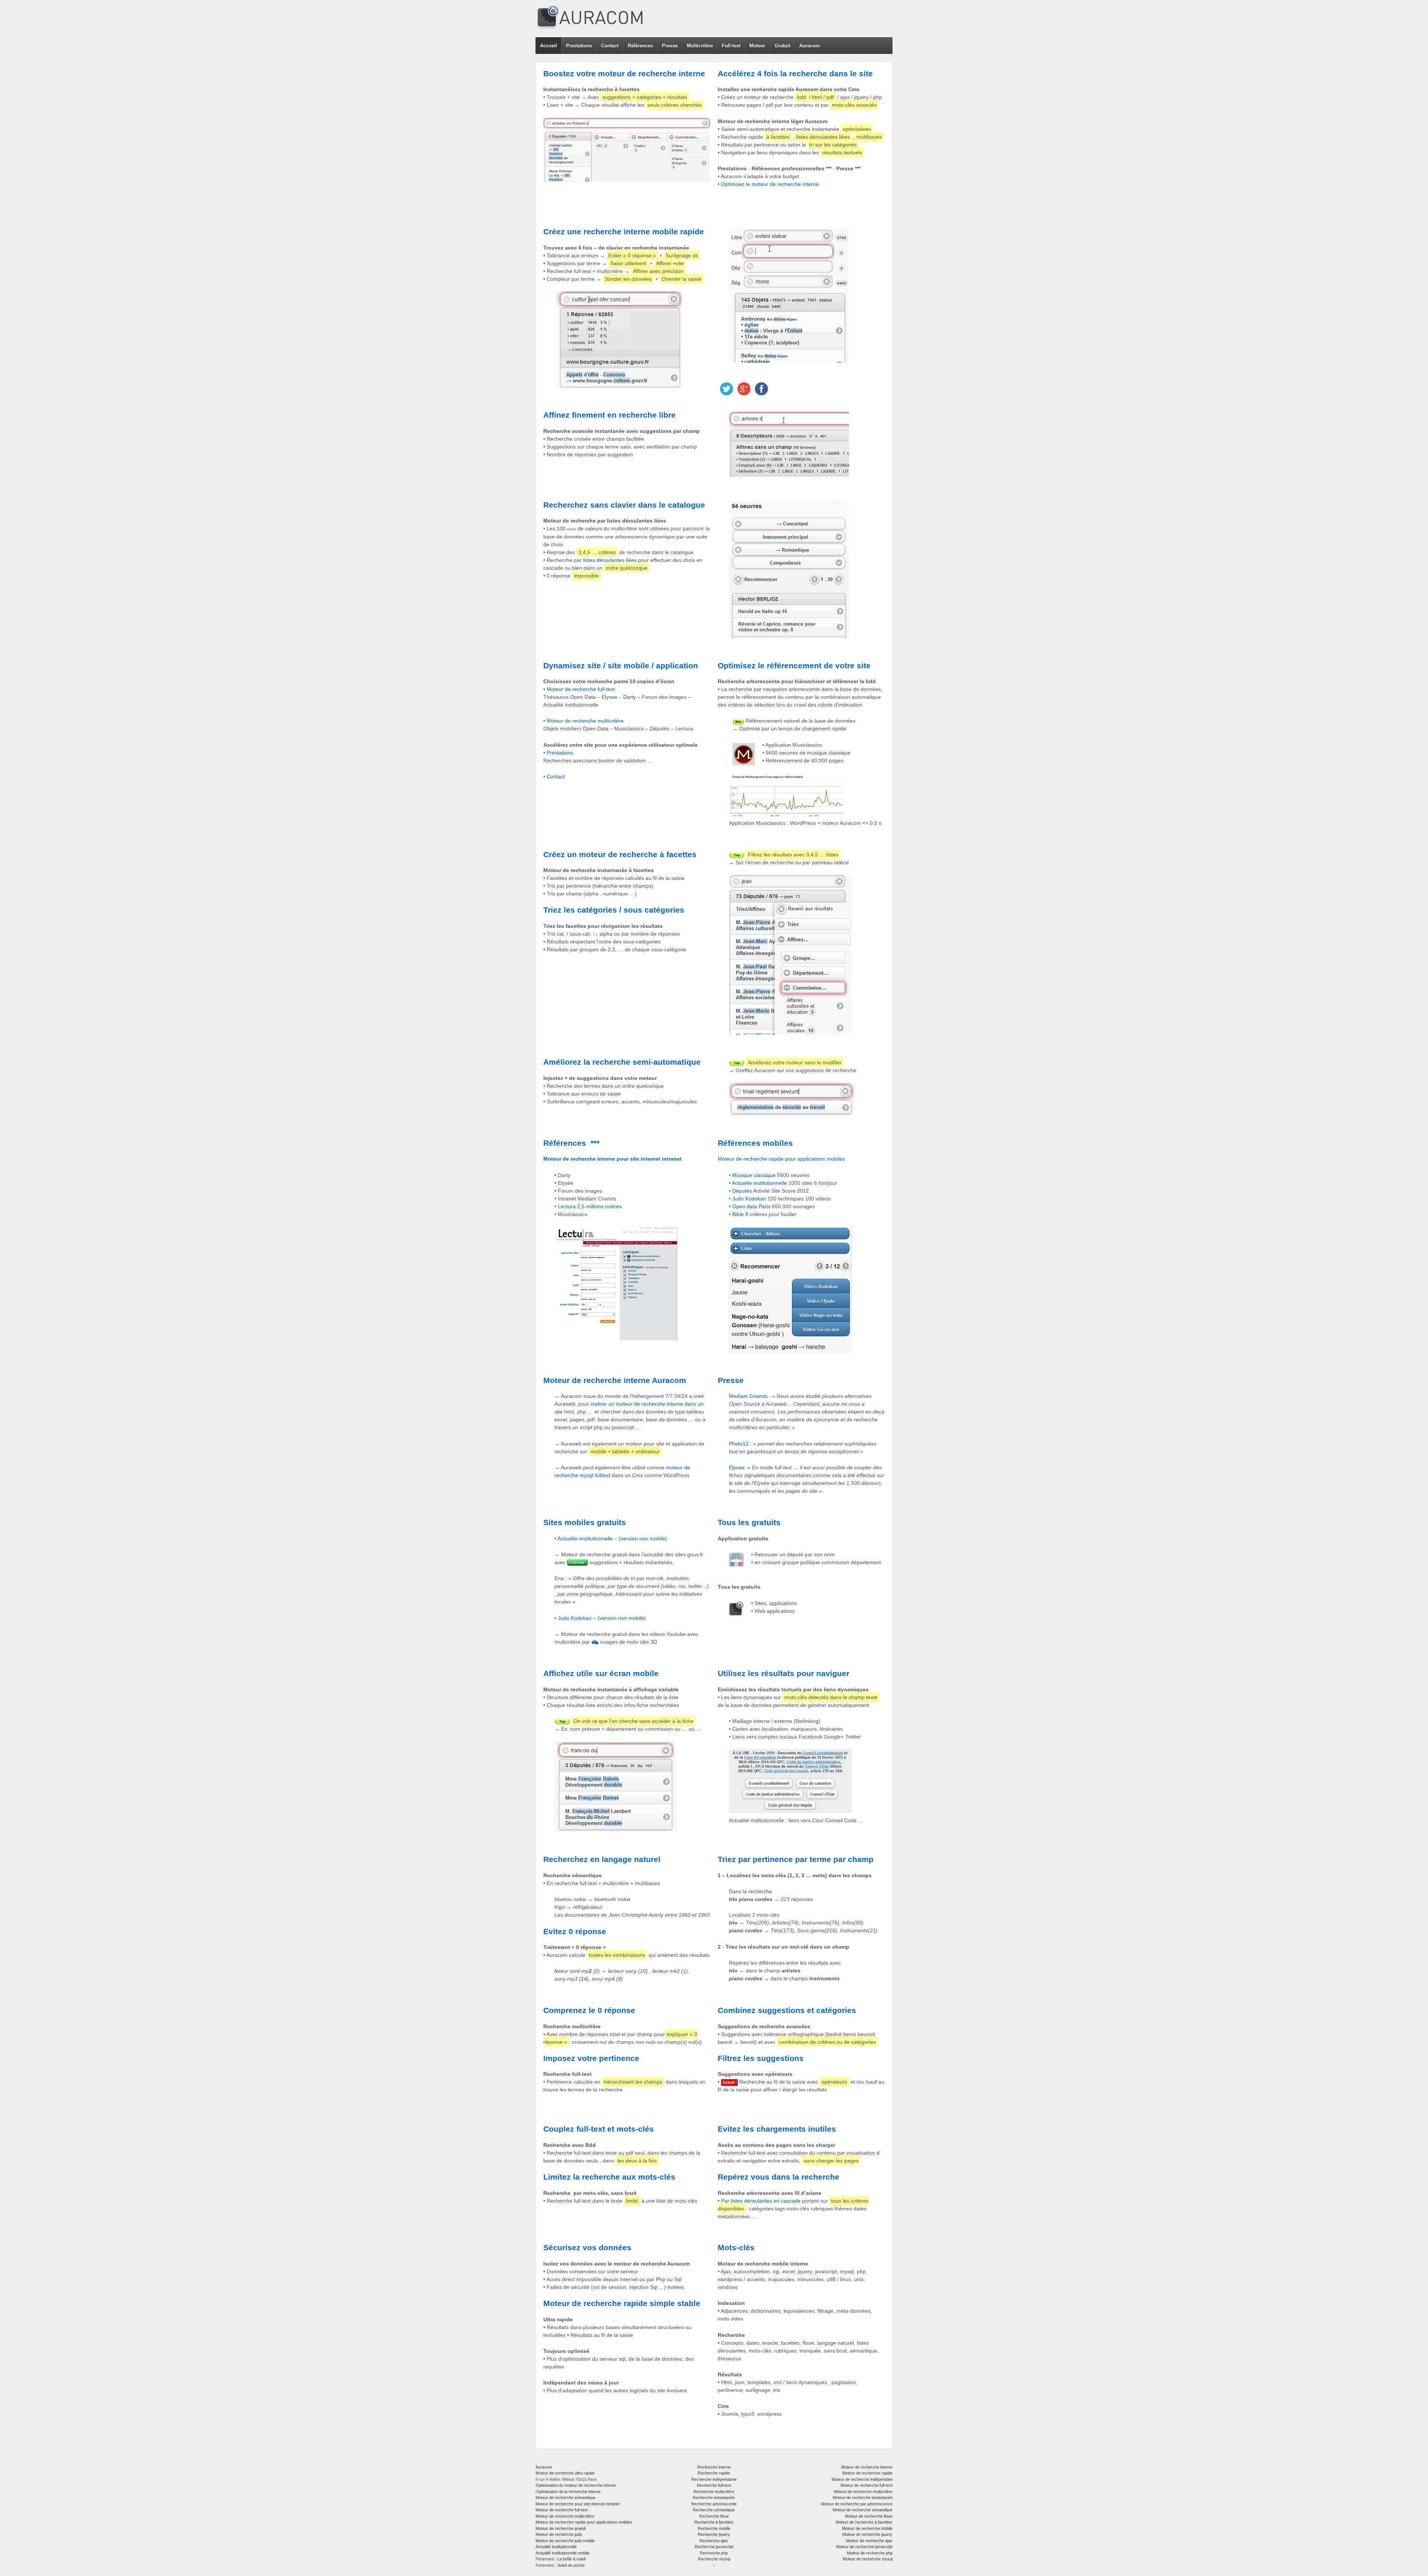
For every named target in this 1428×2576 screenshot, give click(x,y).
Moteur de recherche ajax (869, 2541)
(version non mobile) (643, 1538)
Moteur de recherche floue (869, 2516)
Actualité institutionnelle (556, 2547)
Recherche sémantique (714, 2510)
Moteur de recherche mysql (868, 2559)
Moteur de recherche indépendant (862, 2479)
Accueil (549, 46)
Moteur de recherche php (870, 2553)
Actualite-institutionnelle (586, 1538)
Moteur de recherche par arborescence (857, 2504)
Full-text (731, 46)
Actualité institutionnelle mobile (562, 2553)
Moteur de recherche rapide (867, 2473)
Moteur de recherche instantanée (863, 2498)
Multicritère (700, 46)
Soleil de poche (571, 2565)
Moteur (757, 46)
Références (640, 46)
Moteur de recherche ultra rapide (565, 2473)
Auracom (810, 46)
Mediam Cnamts (748, 1396)
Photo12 (739, 1444)
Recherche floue (714, 2516)
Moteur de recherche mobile (867, 2528)
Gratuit (782, 46)
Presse (670, 46)
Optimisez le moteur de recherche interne (770, 184)
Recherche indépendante (714, 2479)
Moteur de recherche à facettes (864, 2522)
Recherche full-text (714, 2485)
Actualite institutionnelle (759, 1183)
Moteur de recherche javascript (864, 2547)
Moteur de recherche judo (559, 2534)
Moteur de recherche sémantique (565, 2498)
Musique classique (754, 1175)
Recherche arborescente (714, 2504)
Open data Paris (751, 1206)
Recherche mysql (714, 2559)
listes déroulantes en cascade (766, 2201)
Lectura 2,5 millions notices (590, 1206)
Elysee (737, 1467)
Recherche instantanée (714, 2498)
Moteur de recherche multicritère (585, 721)
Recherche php (714, 2553)
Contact (610, 46)
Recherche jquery (714, 2534)
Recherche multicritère (714, 2492)
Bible (738, 1214)
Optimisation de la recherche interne (568, 2492)
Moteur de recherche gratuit (561, 2528)
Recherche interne (714, 2467)
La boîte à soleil (571, 2559)
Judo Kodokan (749, 1199)
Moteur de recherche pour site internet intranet (577, 2504)
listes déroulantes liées (610, 560)
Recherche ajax (714, 2541)
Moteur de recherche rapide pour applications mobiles (781, 1159)
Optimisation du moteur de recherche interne (576, 2485)
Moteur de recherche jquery (867, 2534)
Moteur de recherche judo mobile (565, 2541)
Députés (742, 1191)
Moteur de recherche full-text (581, 689)
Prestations (579, 46)
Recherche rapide (714, 2473)
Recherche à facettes (714, 2522)
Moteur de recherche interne (867, 2467)
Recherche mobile (714, 2528)
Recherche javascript (714, 2547)
